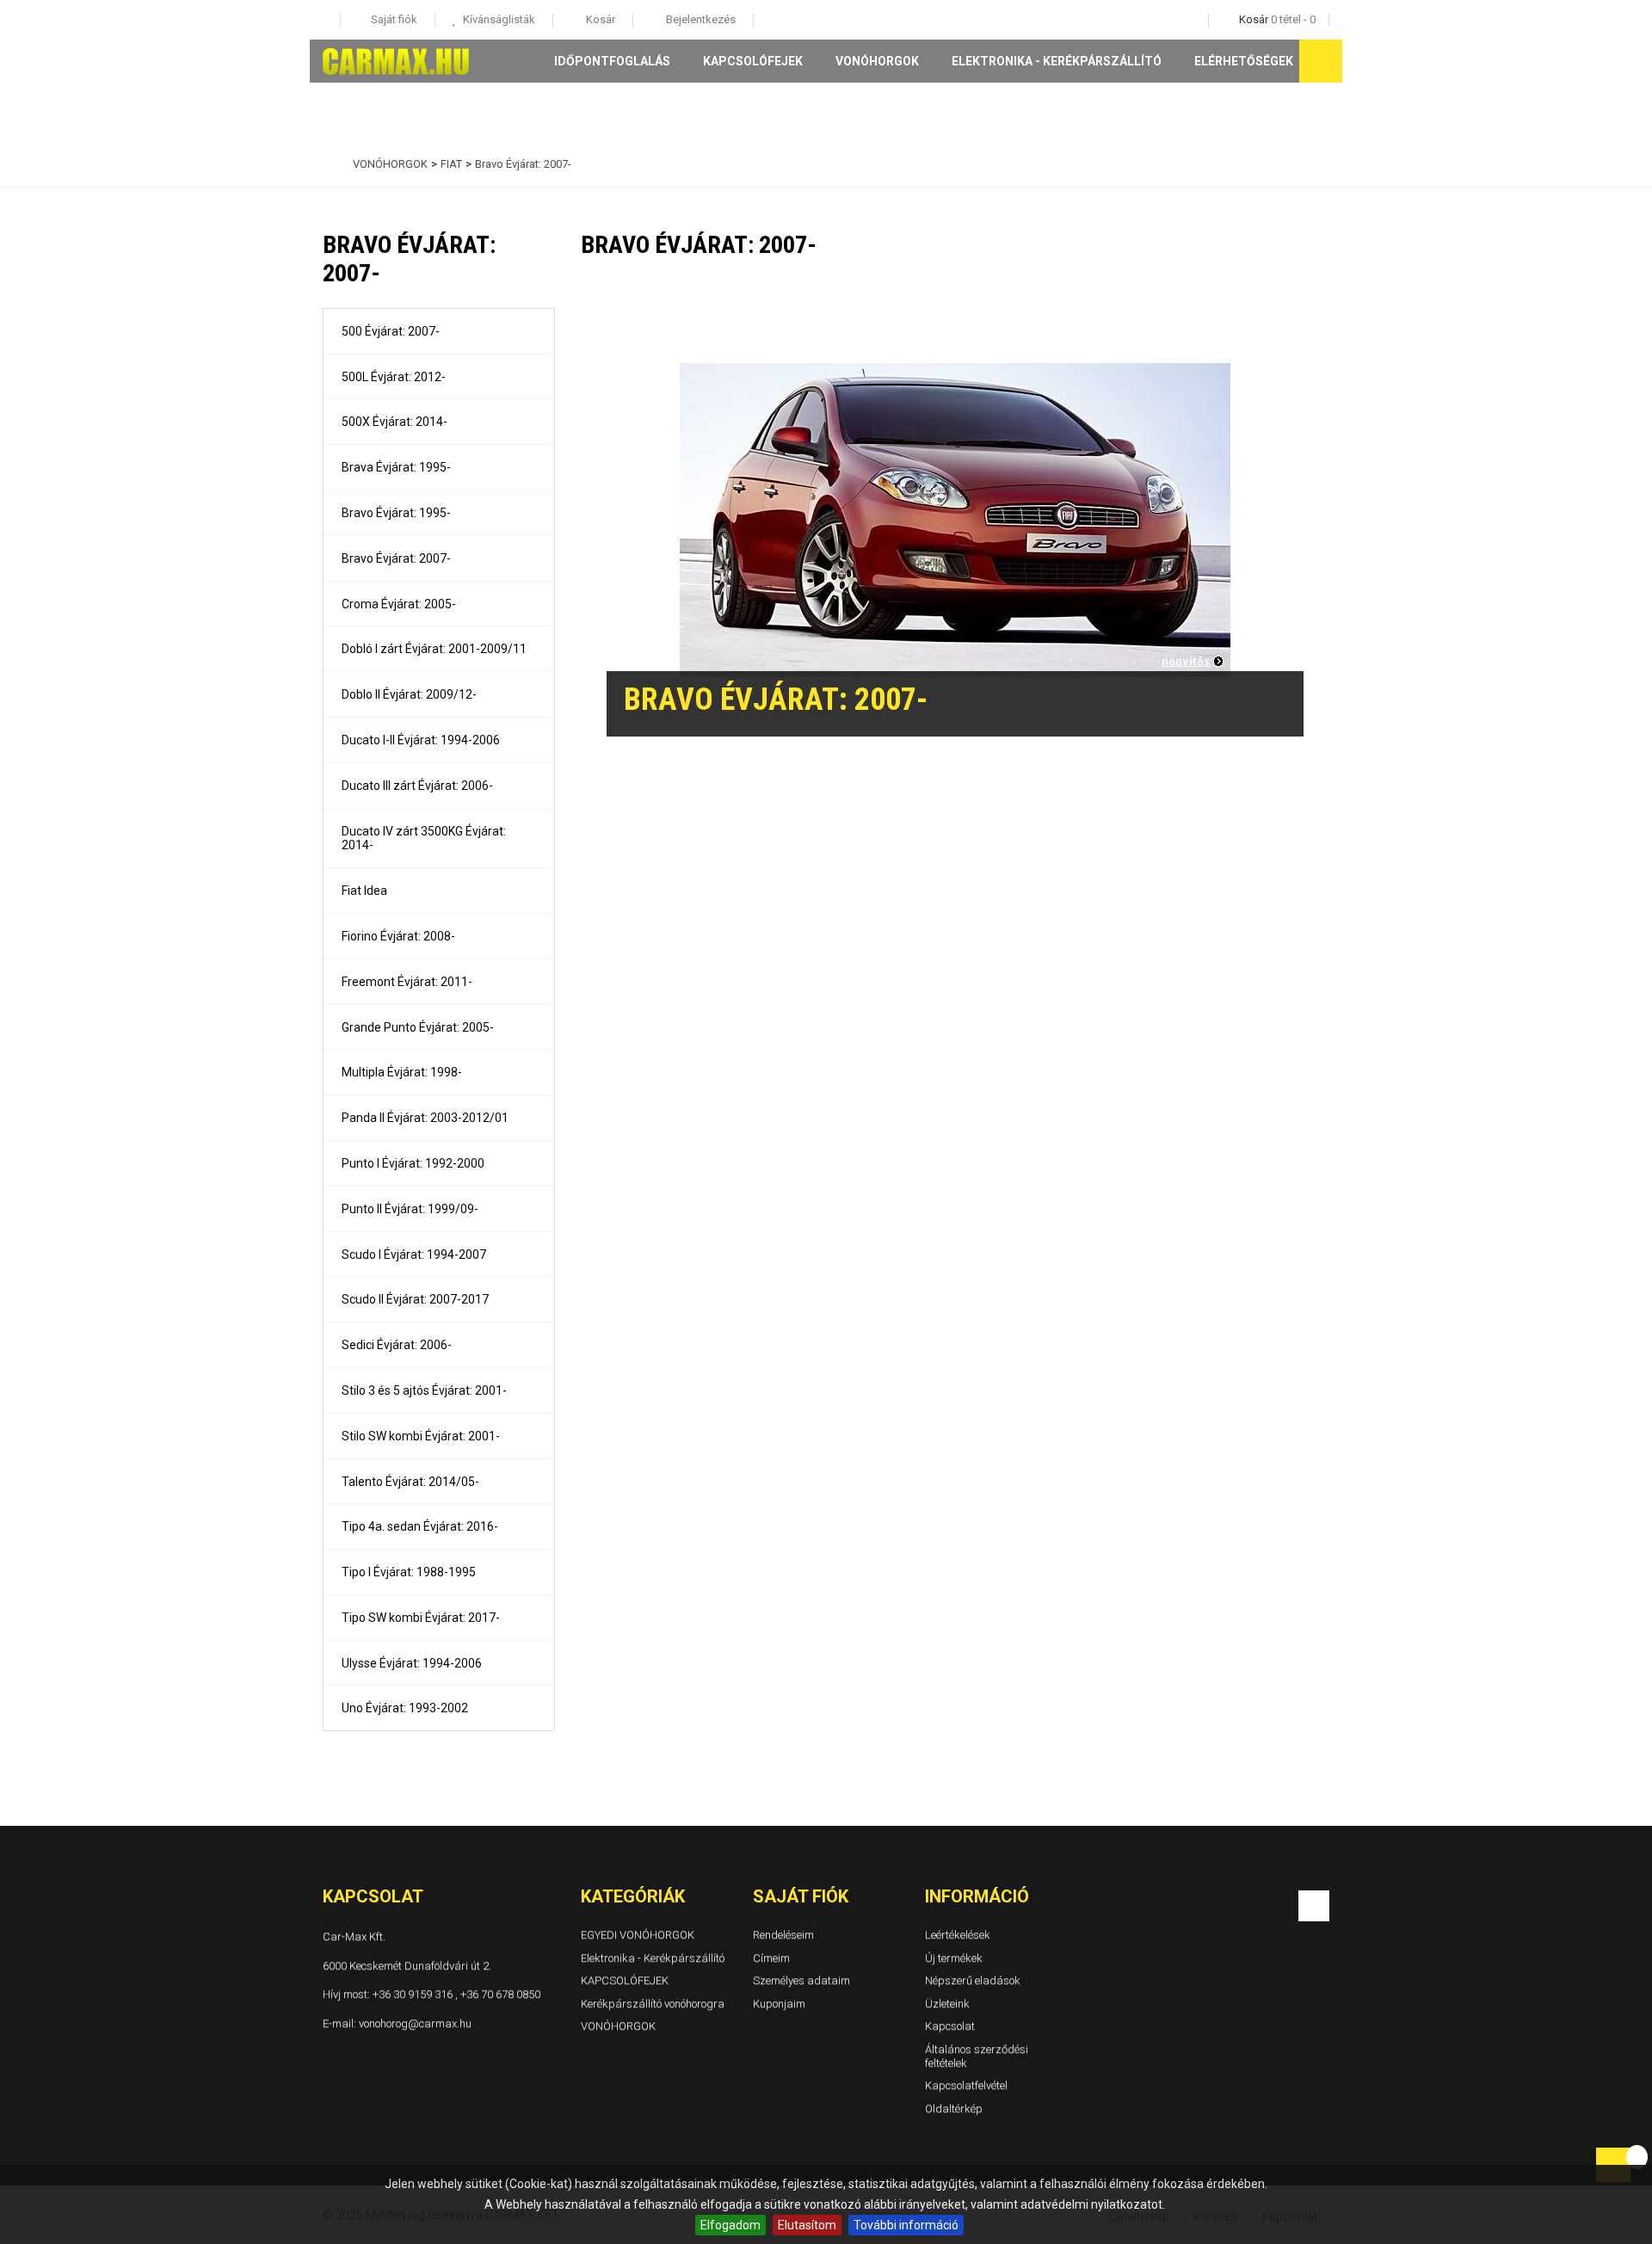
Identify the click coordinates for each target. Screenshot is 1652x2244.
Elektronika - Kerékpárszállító (1057, 61)
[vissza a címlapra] (327, 164)
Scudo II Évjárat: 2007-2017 (415, 1299)
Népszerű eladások (973, 1980)
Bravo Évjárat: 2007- (396, 558)
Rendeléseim (783, 1935)
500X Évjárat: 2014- (395, 422)
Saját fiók (801, 1896)
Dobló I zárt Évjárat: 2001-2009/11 (434, 649)
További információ (906, 2225)
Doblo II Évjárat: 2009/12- (409, 694)
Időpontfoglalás (612, 61)
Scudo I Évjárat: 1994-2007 (414, 1255)
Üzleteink (947, 2004)
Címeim (771, 1958)
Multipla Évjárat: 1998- (402, 1072)
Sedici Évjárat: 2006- (397, 1345)
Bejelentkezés (700, 19)
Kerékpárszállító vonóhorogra (653, 2004)
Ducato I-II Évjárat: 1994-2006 (421, 740)
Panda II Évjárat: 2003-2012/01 (425, 1118)
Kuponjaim (779, 2004)
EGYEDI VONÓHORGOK (638, 1935)
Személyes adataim (801, 1980)
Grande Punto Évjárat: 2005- (418, 1027)
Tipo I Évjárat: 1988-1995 (409, 1572)
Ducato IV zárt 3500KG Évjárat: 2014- (424, 838)
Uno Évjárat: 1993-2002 (405, 1708)
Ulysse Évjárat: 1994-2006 (412, 1663)
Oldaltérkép (954, 2108)
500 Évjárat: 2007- (391, 331)
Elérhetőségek (1244, 61)
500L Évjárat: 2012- (394, 377)
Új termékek (954, 1958)
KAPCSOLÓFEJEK (753, 61)
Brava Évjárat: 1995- (396, 467)
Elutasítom (807, 2225)
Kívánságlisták (498, 19)
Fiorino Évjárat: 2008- (398, 936)
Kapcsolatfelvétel (966, 2085)
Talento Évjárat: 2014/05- (410, 1482)
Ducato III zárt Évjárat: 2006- (417, 786)
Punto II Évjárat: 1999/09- (410, 1209)
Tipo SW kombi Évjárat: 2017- (421, 1618)
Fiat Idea (364, 891)
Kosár (599, 19)
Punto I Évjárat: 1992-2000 (413, 1163)
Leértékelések (958, 1935)
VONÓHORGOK (877, 61)
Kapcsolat (950, 2027)
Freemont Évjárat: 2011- (407, 982)
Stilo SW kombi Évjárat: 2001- (421, 1436)
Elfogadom (730, 2225)
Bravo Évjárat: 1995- (396, 513)
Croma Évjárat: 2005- (399, 604)
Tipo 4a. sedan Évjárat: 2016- (420, 1526)
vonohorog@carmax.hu (415, 2023)
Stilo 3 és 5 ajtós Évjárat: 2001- (424, 1390)
